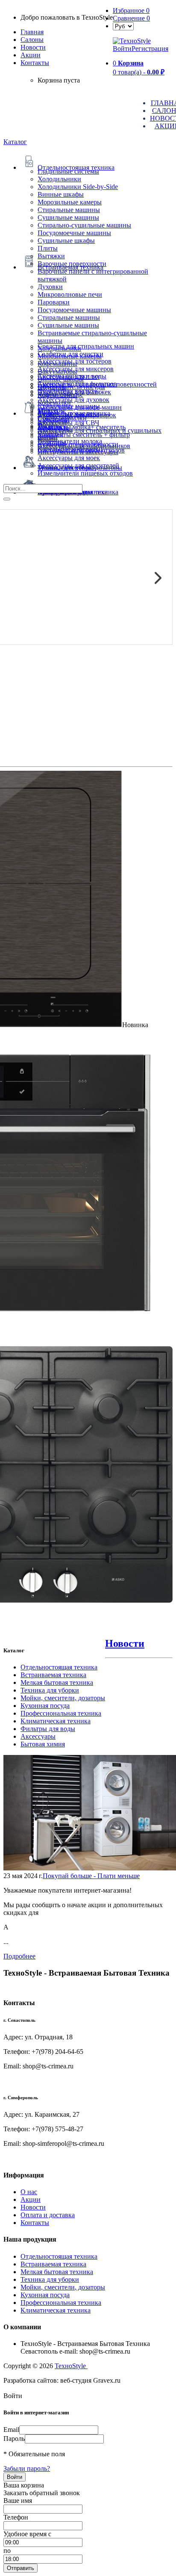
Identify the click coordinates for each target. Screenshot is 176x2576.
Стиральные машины (69, 210)
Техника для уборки (50, 1690)
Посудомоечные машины (74, 233)
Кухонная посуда (45, 1706)
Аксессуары (38, 1736)
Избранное (131, 10)
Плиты (48, 248)
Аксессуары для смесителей (78, 465)
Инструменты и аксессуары (78, 452)
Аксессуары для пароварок (77, 415)
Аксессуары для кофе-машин (80, 407)
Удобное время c (27, 2534)
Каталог (15, 142)
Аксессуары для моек (69, 458)
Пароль (14, 2439)
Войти (122, 49)
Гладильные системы (68, 171)
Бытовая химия (43, 1744)
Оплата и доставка (48, 2215)
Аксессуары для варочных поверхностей (97, 384)
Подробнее (19, 1956)
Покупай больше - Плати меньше (91, 1876)
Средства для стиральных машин (86, 346)
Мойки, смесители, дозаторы (63, 1698)
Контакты (35, 63)
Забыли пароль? (27, 2468)
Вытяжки (51, 256)
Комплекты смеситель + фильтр (84, 435)
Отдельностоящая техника (59, 1667)
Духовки (50, 287)
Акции (31, 2199)
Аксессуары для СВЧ (68, 423)
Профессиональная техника (61, 1713)
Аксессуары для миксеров (76, 369)
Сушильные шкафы (66, 241)
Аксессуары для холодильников (84, 446)
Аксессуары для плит (69, 377)
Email (11, 2430)
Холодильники (59, 179)
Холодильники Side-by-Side (78, 187)
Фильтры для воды (48, 1729)
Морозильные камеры (70, 202)
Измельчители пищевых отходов (85, 473)
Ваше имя (18, 2501)
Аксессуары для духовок (73, 400)
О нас (29, 2192)
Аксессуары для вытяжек (74, 392)
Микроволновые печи (70, 294)
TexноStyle (71, 2366)
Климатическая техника (56, 1721)
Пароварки (54, 302)
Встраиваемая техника (53, 1675)
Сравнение (131, 18)
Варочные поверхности (72, 264)
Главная (32, 32)
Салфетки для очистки (70, 354)
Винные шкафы (61, 194)
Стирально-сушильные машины (84, 225)
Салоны (32, 40)
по (7, 2551)
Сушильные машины (68, 217)
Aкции (31, 55)
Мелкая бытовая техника (57, 1682)
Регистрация (150, 49)
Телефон (16, 2517)
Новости (33, 47)
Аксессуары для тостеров (75, 361)
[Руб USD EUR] (123, 26)
